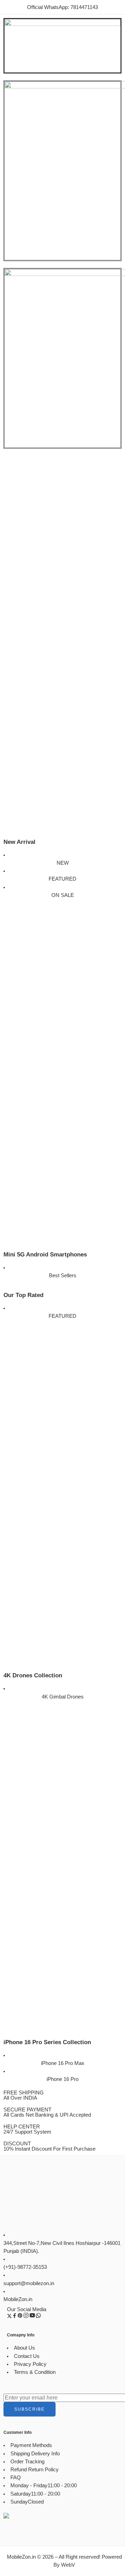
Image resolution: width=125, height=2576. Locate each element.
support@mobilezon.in (29, 2283)
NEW (63, 863)
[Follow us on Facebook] (15, 2317)
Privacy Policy (30, 2364)
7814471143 (84, 7)
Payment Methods (31, 2445)
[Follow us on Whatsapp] (38, 2317)
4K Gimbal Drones (63, 1697)
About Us (24, 2348)
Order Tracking (27, 2462)
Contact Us (27, 2356)
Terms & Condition (35, 2372)
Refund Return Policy (35, 2470)
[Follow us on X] (9, 2317)
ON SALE (63, 895)
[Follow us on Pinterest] (20, 2317)
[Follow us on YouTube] (32, 2317)
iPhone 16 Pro (62, 2079)
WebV (68, 2565)
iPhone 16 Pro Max (63, 2063)
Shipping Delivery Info (35, 2454)
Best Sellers (63, 1276)
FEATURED (62, 879)
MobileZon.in (18, 2299)
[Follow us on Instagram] (26, 2317)
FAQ (16, 2478)
